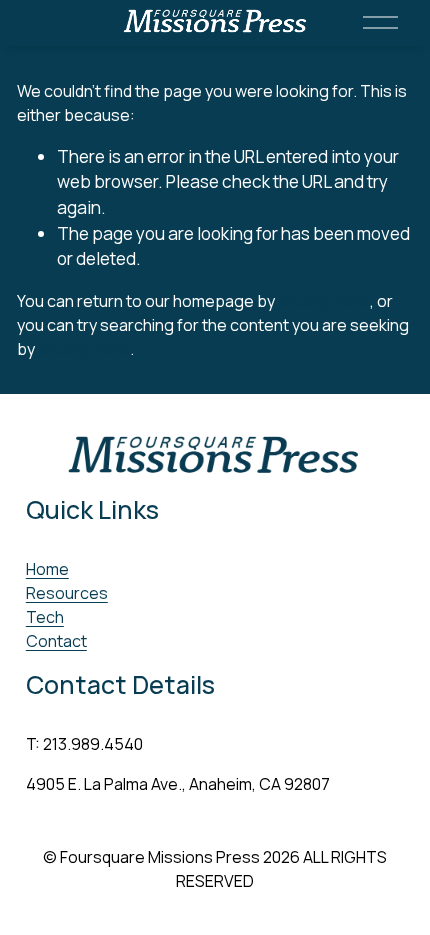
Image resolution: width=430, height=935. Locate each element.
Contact (56, 641)
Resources (67, 593)
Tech (45, 617)
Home (47, 569)
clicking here (324, 301)
